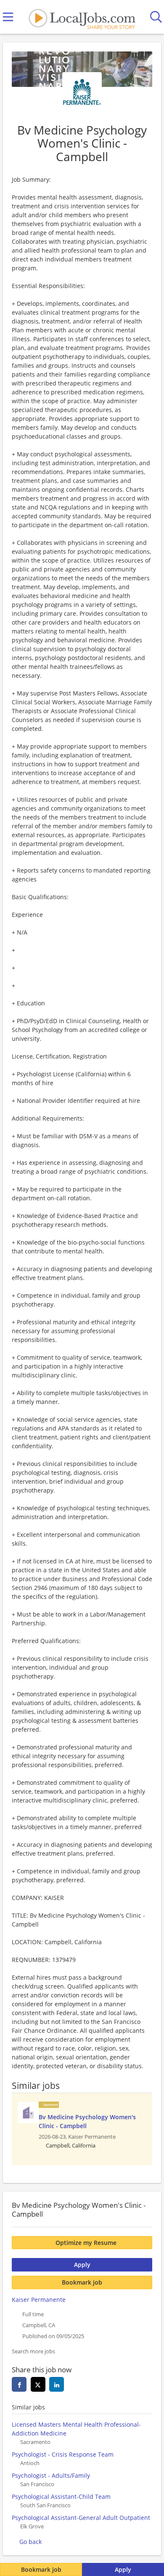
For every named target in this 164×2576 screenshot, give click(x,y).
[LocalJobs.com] (82, 17)
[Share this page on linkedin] (57, 2384)
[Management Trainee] (28, 2113)
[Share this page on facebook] (19, 2384)
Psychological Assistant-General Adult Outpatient (81, 2518)
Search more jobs (33, 2351)
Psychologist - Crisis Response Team (63, 2454)
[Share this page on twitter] (38, 2384)
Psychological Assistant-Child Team (61, 2497)
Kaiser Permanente (39, 2300)
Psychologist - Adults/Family (51, 2475)
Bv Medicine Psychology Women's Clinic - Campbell (87, 2121)
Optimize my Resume (86, 2243)
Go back (30, 2542)
